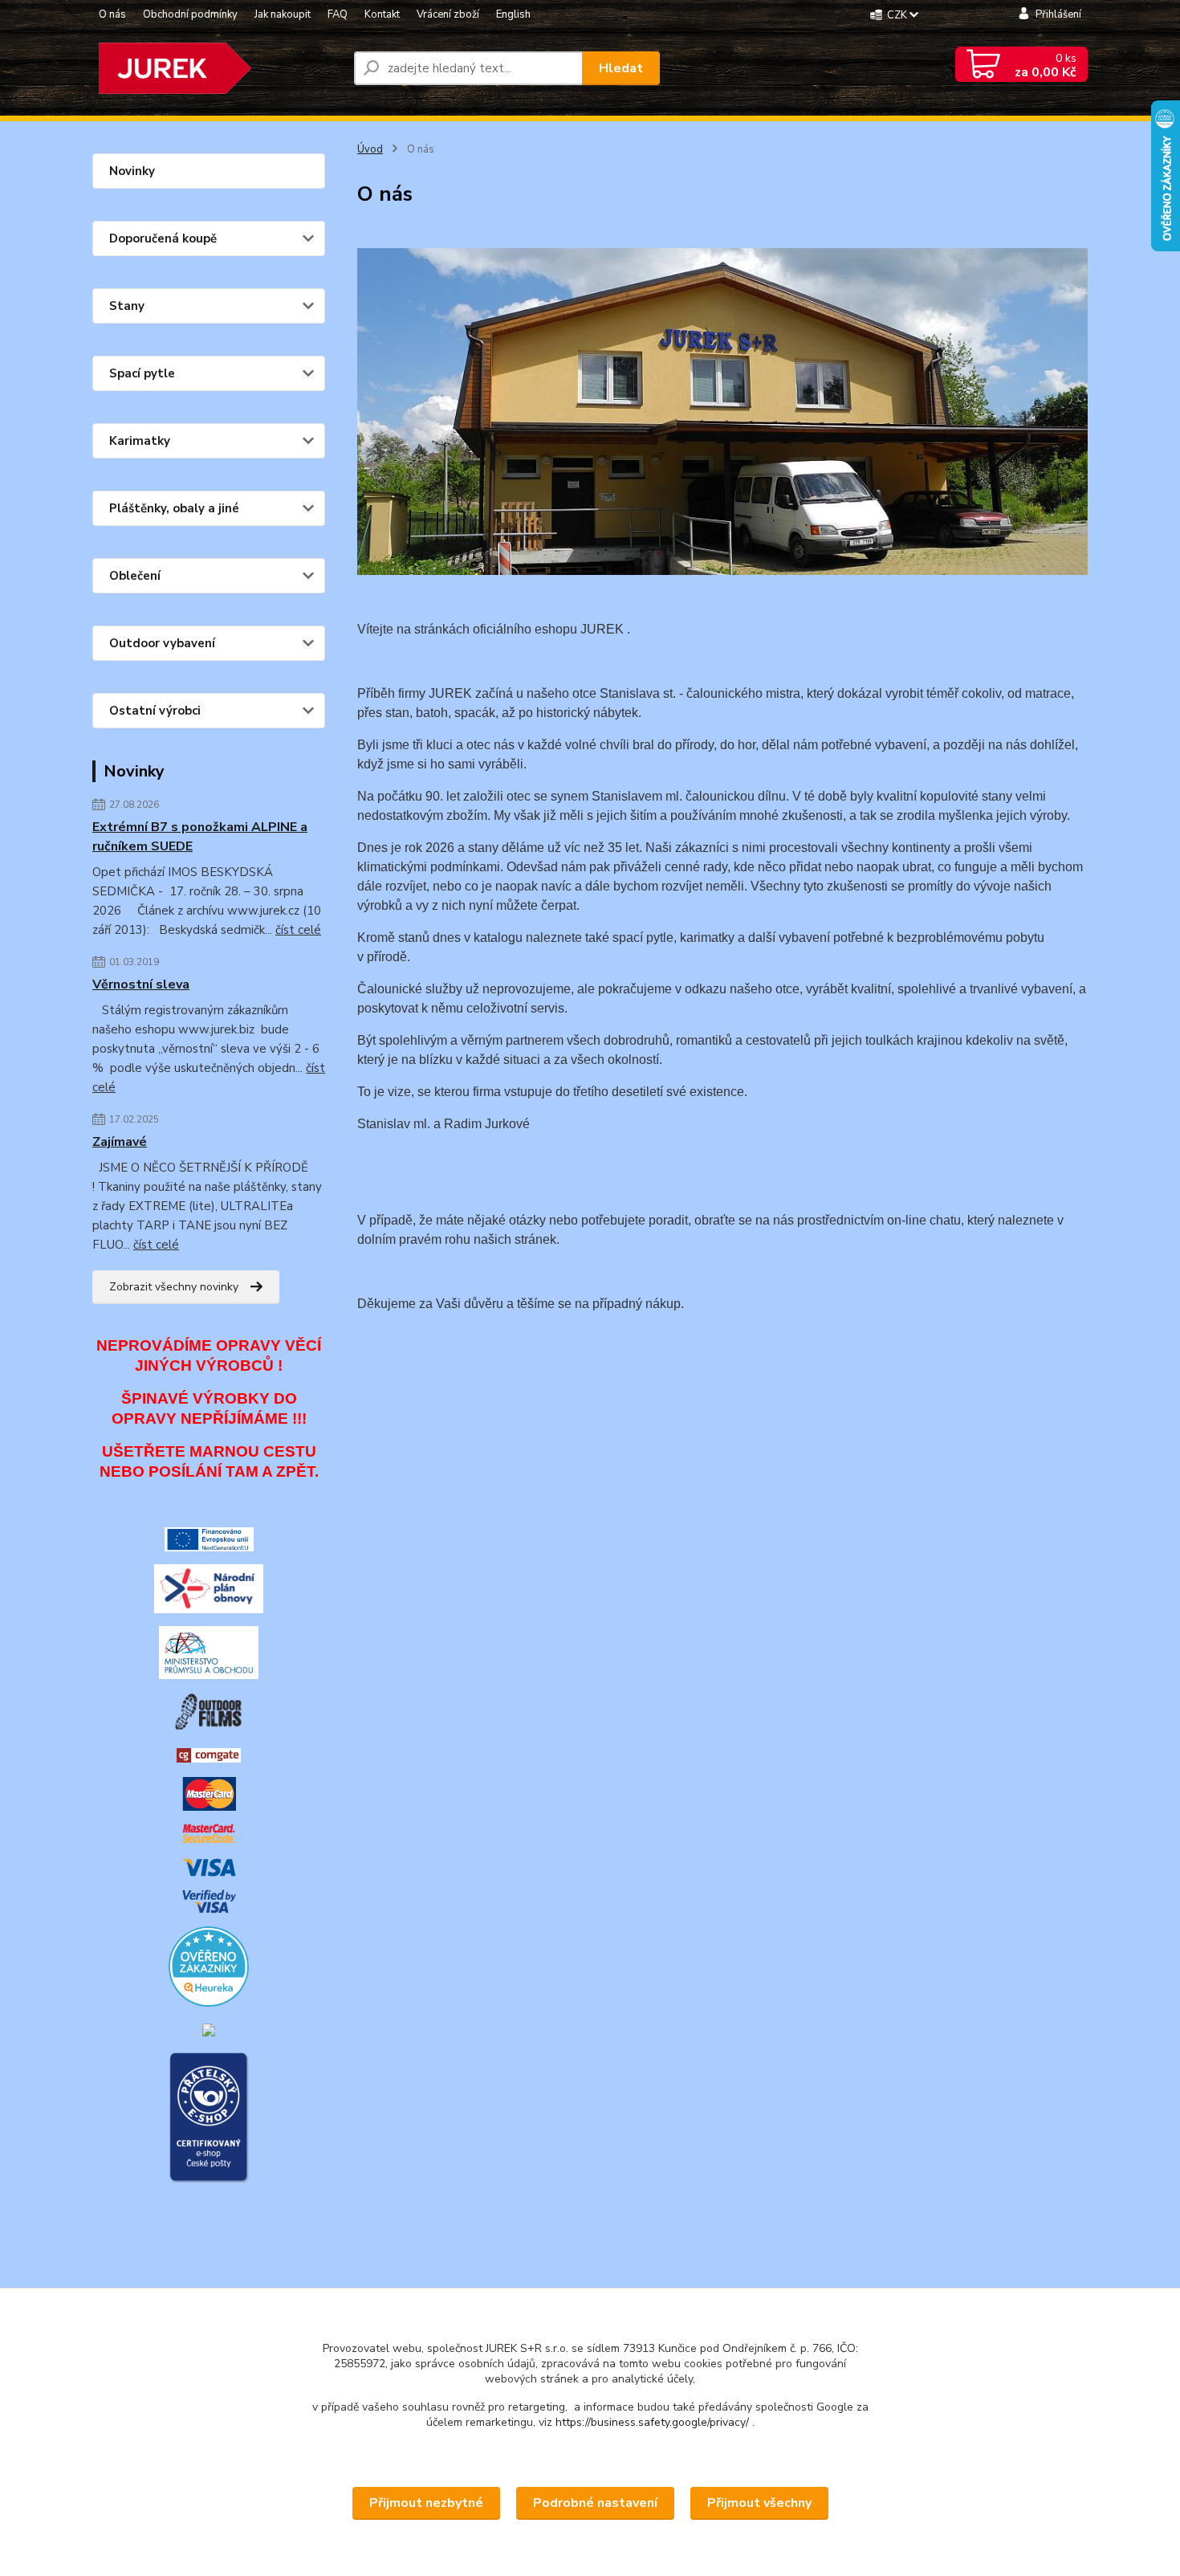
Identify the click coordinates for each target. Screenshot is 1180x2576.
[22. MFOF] (209, 1711)
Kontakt (382, 14)
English (513, 14)
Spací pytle (142, 373)
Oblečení (135, 576)
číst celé (298, 930)
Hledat (621, 68)
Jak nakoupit (283, 14)
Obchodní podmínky (190, 14)
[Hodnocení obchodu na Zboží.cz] (209, 2029)
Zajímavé (120, 1142)
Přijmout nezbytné (426, 2503)
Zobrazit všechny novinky (174, 1287)
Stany (127, 306)
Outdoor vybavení (162, 643)
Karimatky (140, 441)
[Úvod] (217, 68)
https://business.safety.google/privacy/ (652, 2422)
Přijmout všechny (759, 2503)
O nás (112, 14)
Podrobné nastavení (595, 2503)
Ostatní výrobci (155, 711)
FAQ (338, 14)
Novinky (132, 171)
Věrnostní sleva (141, 984)
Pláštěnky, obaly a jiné (174, 508)
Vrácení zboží (448, 14)
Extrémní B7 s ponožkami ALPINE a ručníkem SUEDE (200, 837)
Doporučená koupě (163, 238)
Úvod (370, 149)
